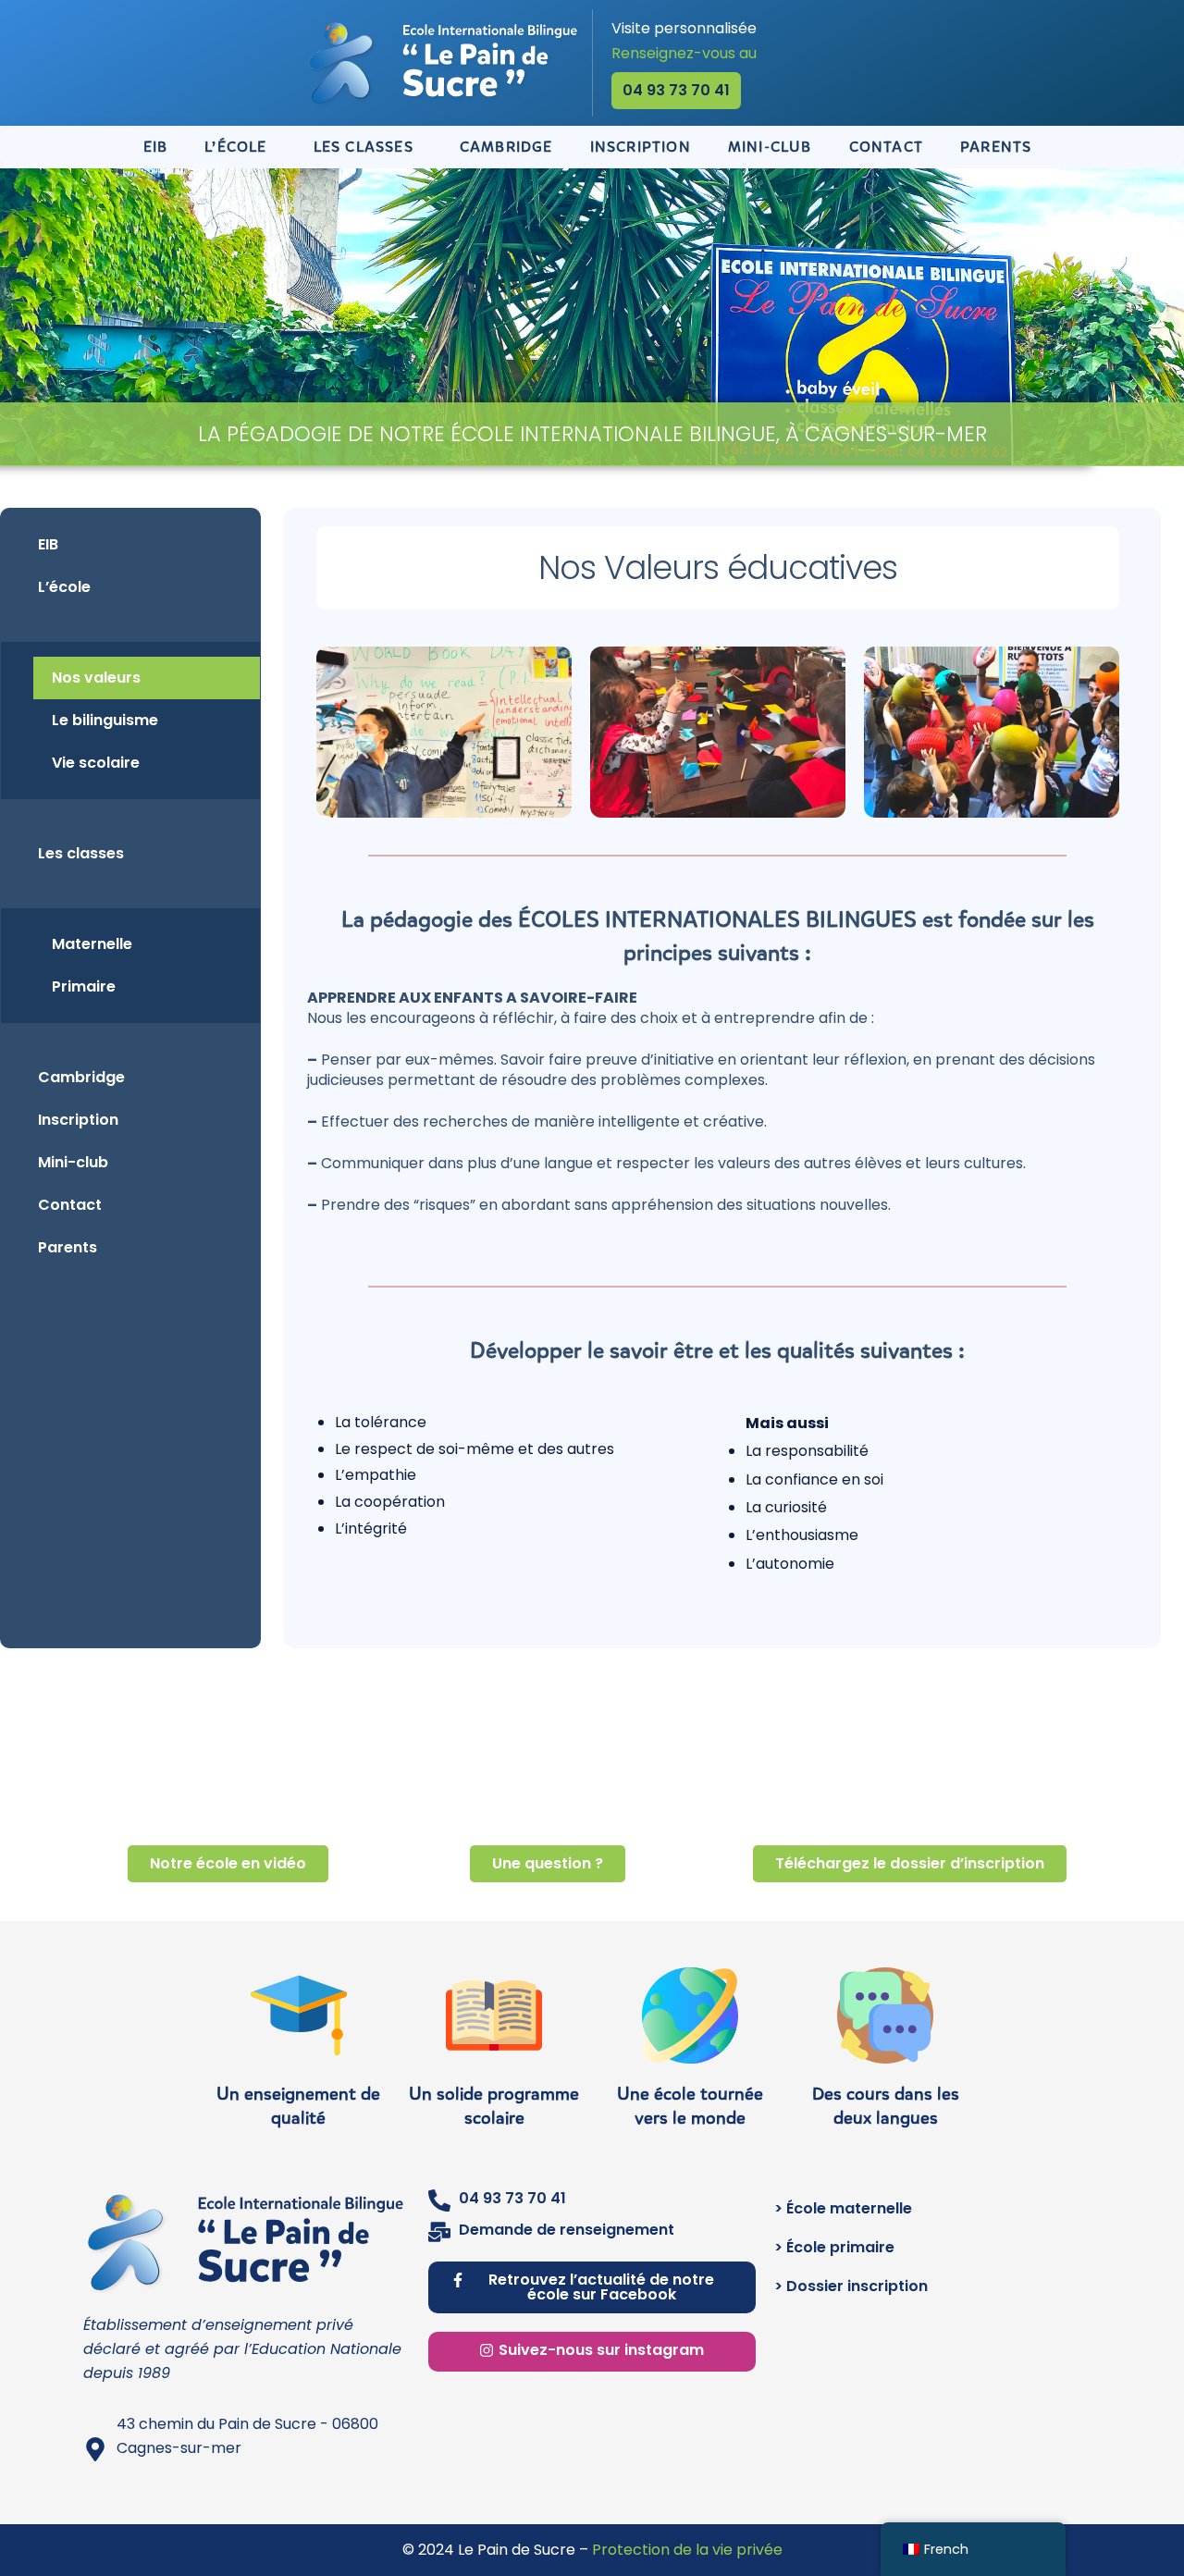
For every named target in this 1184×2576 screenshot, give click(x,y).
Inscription (78, 1120)
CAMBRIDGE (506, 147)
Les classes (364, 147)
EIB (156, 147)
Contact (70, 1205)
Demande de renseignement (567, 2230)
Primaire (84, 986)
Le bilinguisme (105, 720)
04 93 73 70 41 (512, 2198)
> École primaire (834, 2247)
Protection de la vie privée (687, 2550)
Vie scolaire (96, 763)
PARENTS (996, 147)
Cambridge (81, 1077)
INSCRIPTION (641, 147)
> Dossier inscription (851, 2286)
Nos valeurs (96, 678)
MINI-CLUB (770, 147)
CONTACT (886, 147)
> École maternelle (843, 2208)
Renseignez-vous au (684, 53)
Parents (68, 1247)
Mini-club (73, 1162)
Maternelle (92, 944)
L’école (235, 147)
